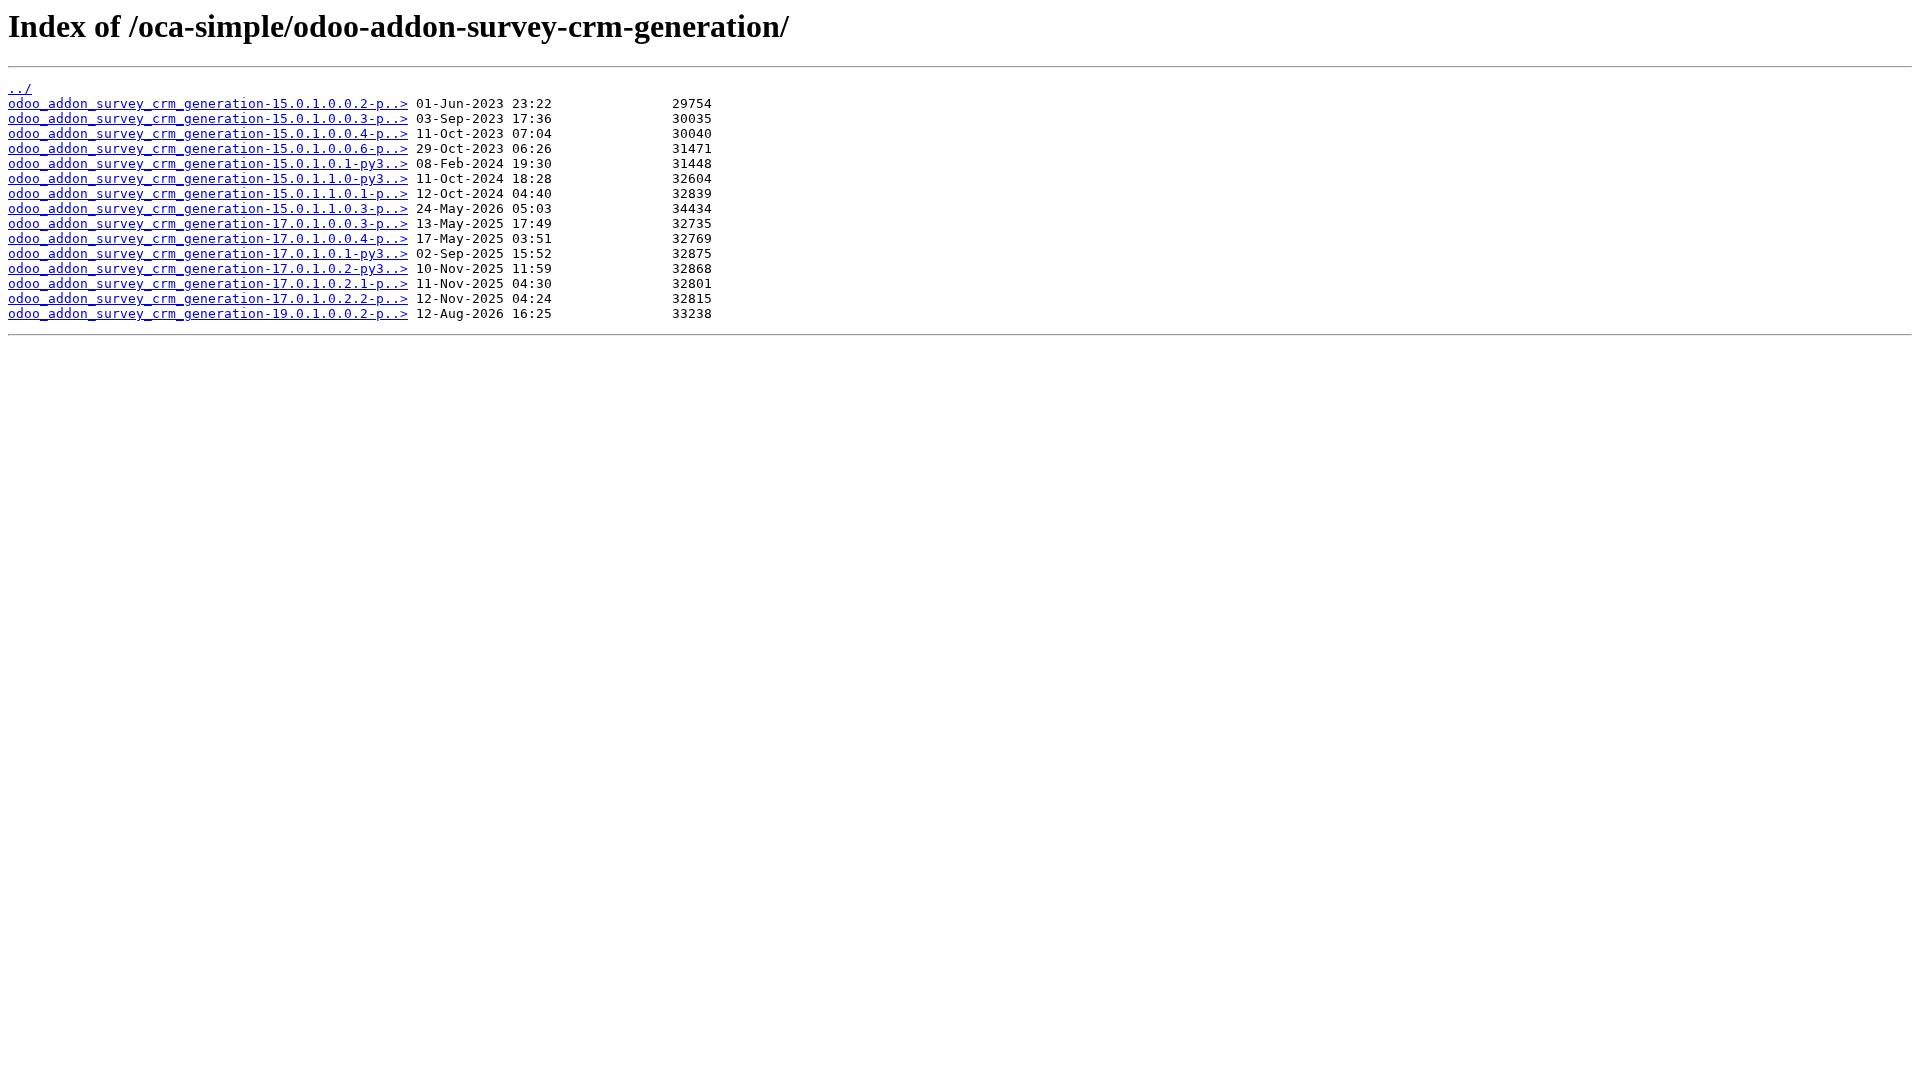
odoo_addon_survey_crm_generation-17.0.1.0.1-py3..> (208, 253)
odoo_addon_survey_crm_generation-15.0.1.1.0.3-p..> (208, 208)
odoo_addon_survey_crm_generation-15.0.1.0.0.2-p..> (208, 103)
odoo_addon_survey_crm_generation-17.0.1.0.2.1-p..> (208, 283)
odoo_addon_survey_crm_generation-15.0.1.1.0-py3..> (208, 178)
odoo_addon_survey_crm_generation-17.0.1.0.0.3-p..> (208, 223)
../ (20, 88)
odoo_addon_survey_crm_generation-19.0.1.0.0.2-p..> (208, 313)
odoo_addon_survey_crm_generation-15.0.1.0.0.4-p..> (208, 133)
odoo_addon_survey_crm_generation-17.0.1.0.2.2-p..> (208, 298)
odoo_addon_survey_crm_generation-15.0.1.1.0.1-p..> (208, 193)
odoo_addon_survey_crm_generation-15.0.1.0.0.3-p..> (208, 118)
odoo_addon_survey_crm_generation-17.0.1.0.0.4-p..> (208, 238)
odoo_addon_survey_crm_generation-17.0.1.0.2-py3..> (208, 268)
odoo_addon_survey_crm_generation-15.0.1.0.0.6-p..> (208, 148)
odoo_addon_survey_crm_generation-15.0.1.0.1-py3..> (208, 163)
